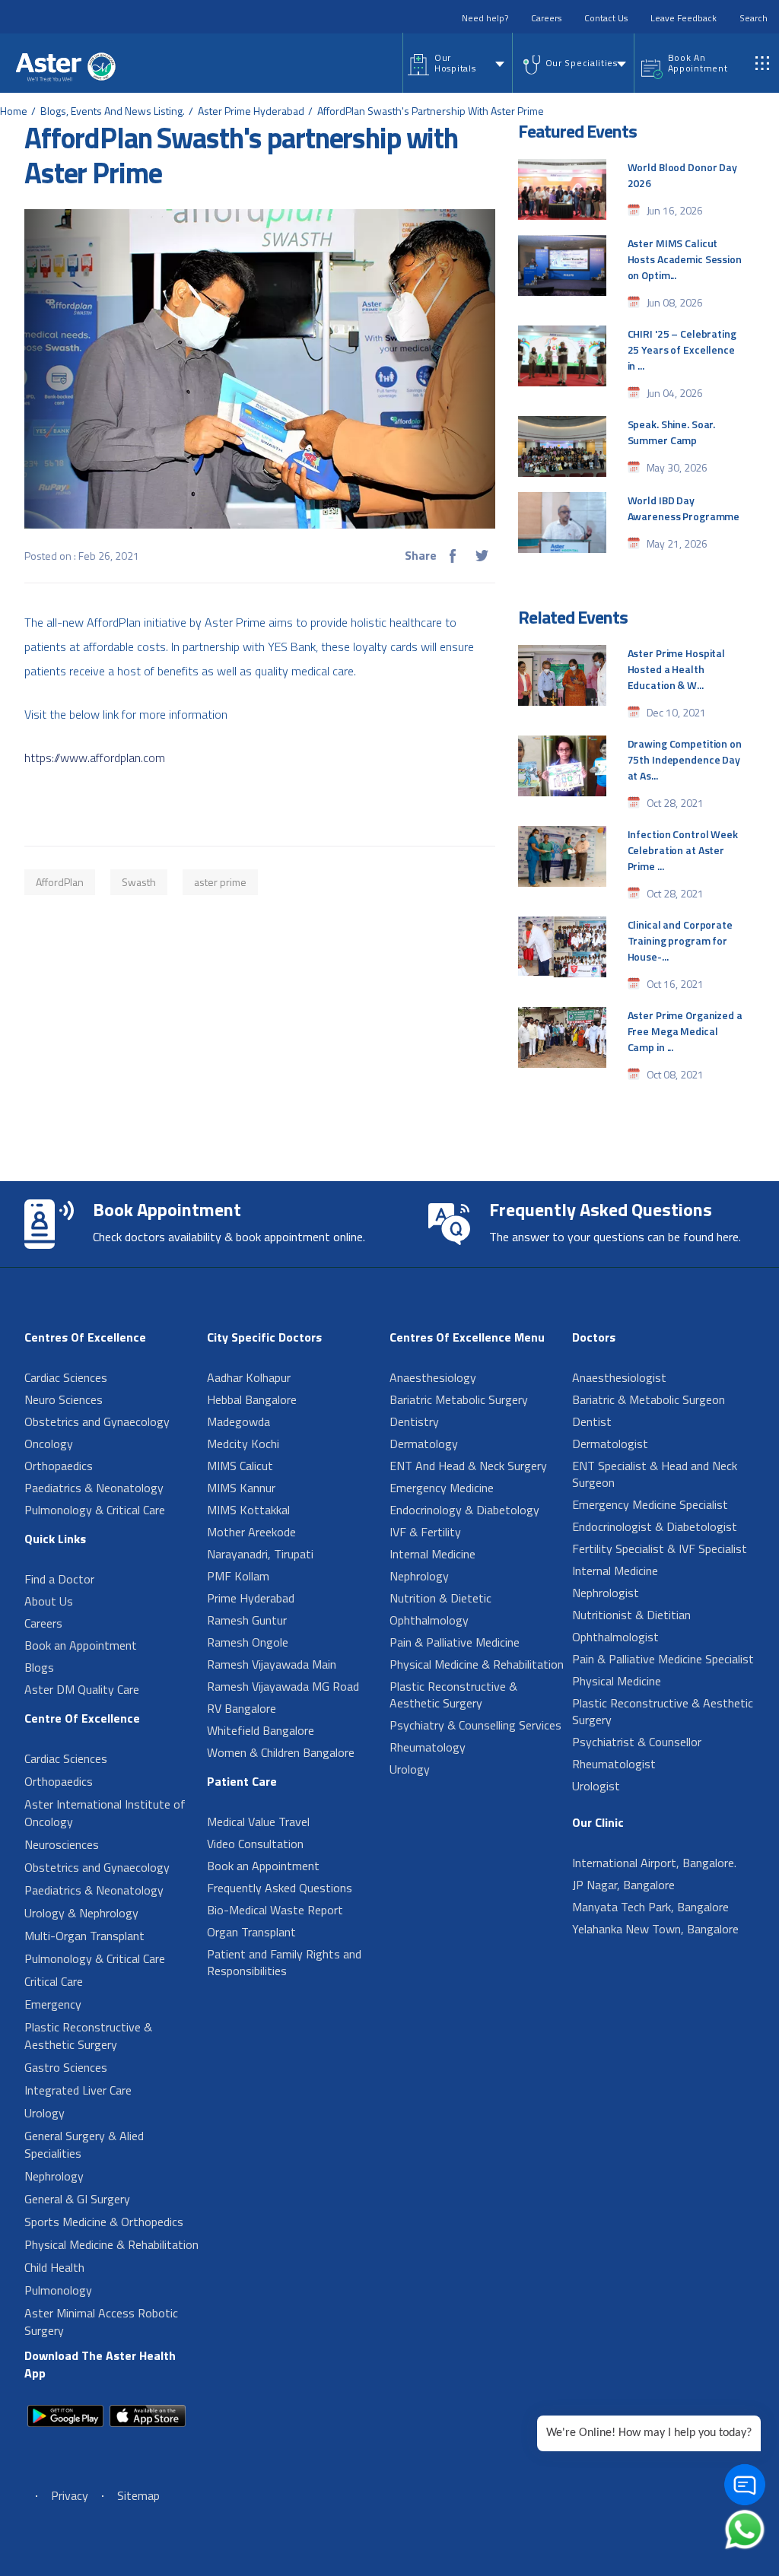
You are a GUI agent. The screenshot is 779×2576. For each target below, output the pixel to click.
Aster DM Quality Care (82, 1689)
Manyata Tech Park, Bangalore (650, 1907)
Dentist (592, 1421)
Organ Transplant (251, 1932)
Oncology (49, 1444)
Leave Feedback (684, 18)
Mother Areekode (251, 1532)
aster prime (220, 882)
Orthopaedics (59, 1466)
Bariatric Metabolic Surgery (459, 1399)
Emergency (53, 2004)
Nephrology (54, 2176)
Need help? (485, 18)
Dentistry (414, 1421)
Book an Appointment (81, 1645)
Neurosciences (62, 1844)
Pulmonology (58, 2290)
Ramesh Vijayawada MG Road (283, 1686)
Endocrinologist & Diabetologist (655, 1526)
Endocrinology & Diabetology (464, 1510)
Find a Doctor (59, 1579)
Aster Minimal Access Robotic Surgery (101, 2322)
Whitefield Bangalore (261, 1730)
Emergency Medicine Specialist (650, 1504)
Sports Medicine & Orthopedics (104, 2222)
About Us (49, 1601)
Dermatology (424, 1444)
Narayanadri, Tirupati (260, 1554)
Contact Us (606, 18)
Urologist (596, 1786)
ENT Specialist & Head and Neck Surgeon (655, 1474)
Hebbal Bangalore (252, 1399)
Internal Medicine (432, 1554)
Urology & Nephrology (81, 1913)
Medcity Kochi (243, 1444)
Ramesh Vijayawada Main (272, 1664)
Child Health (54, 2267)
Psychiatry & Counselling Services (475, 1725)
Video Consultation (255, 1844)
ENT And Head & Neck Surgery (468, 1466)
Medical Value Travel (258, 1822)
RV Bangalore (242, 1708)
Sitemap (138, 2495)
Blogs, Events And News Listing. (113, 111)
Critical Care (54, 1981)
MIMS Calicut (240, 1466)
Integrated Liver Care (78, 2090)
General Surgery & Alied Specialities (84, 2144)
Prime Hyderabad (251, 1598)
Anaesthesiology (433, 1377)
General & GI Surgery (77, 2199)
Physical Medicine (617, 1681)
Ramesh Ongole (248, 1642)
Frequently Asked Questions (280, 1888)
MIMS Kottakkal (248, 1510)
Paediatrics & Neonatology (94, 1488)
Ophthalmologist (615, 1637)
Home (14, 111)
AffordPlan (60, 882)
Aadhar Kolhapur (249, 1377)
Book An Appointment (698, 63)
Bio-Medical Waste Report (275, 1910)
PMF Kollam (238, 1576)
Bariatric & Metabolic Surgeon (649, 1399)
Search (754, 18)
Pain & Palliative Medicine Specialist (663, 1659)
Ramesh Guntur (247, 1620)
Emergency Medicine (442, 1488)
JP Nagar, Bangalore (623, 1885)
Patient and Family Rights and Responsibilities (284, 1962)
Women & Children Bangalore (281, 1752)
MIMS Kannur (241, 1488)
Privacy (70, 2495)
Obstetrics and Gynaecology (97, 1421)
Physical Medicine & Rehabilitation (111, 2244)
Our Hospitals (455, 63)
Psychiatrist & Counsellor (637, 1742)
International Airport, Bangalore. (654, 1863)
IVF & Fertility (425, 1532)
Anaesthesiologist (619, 1377)
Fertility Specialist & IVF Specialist (660, 1548)
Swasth (139, 882)
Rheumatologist (614, 1764)
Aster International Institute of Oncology (105, 1813)
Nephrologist (606, 1593)
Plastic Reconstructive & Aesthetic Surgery (88, 2036)
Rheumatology (428, 1747)
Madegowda (238, 1421)
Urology (45, 2113)
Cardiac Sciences (66, 1377)
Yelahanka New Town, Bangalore (655, 1929)
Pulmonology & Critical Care (95, 1510)
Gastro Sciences (66, 2067)
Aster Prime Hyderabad (251, 111)
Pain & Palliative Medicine (455, 1642)
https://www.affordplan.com (95, 758)
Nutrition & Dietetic (440, 1598)
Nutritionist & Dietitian (631, 1615)
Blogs (39, 1667)
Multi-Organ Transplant (84, 1936)
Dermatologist (610, 1444)
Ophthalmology (429, 1620)
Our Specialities (582, 63)
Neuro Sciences (64, 1399)
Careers (546, 18)
